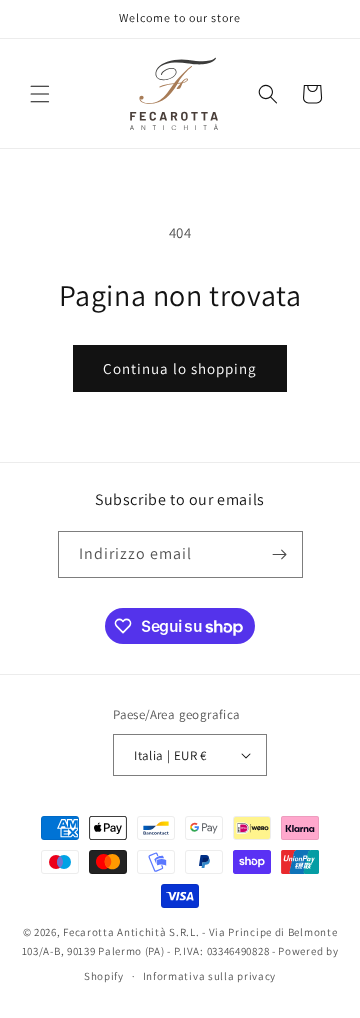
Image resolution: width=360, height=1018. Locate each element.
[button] (40, 94)
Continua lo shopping (180, 368)
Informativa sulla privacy (210, 976)
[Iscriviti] (280, 554)
